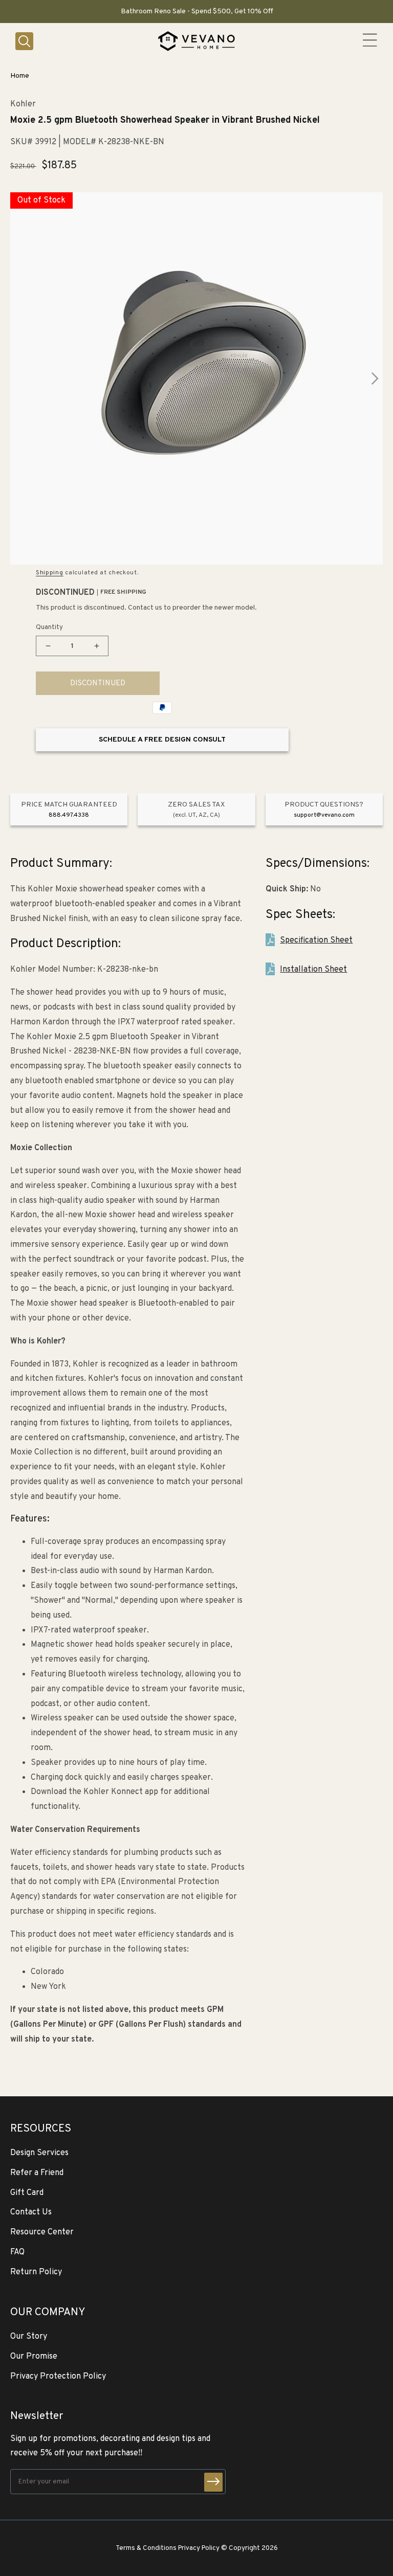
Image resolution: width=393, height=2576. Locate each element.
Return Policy (36, 2272)
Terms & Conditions (146, 2548)
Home (20, 76)
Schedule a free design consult (162, 740)
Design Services (39, 2153)
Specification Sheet (316, 940)
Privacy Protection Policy (58, 2377)
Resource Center (42, 2232)
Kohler (23, 105)
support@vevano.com (324, 815)
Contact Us (31, 2212)
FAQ (17, 2252)
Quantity (49, 628)
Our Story (29, 2337)
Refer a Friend (37, 2173)
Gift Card (27, 2193)
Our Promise (34, 2357)
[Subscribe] (213, 2482)
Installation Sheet (313, 970)
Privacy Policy (199, 2548)
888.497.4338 (69, 815)
